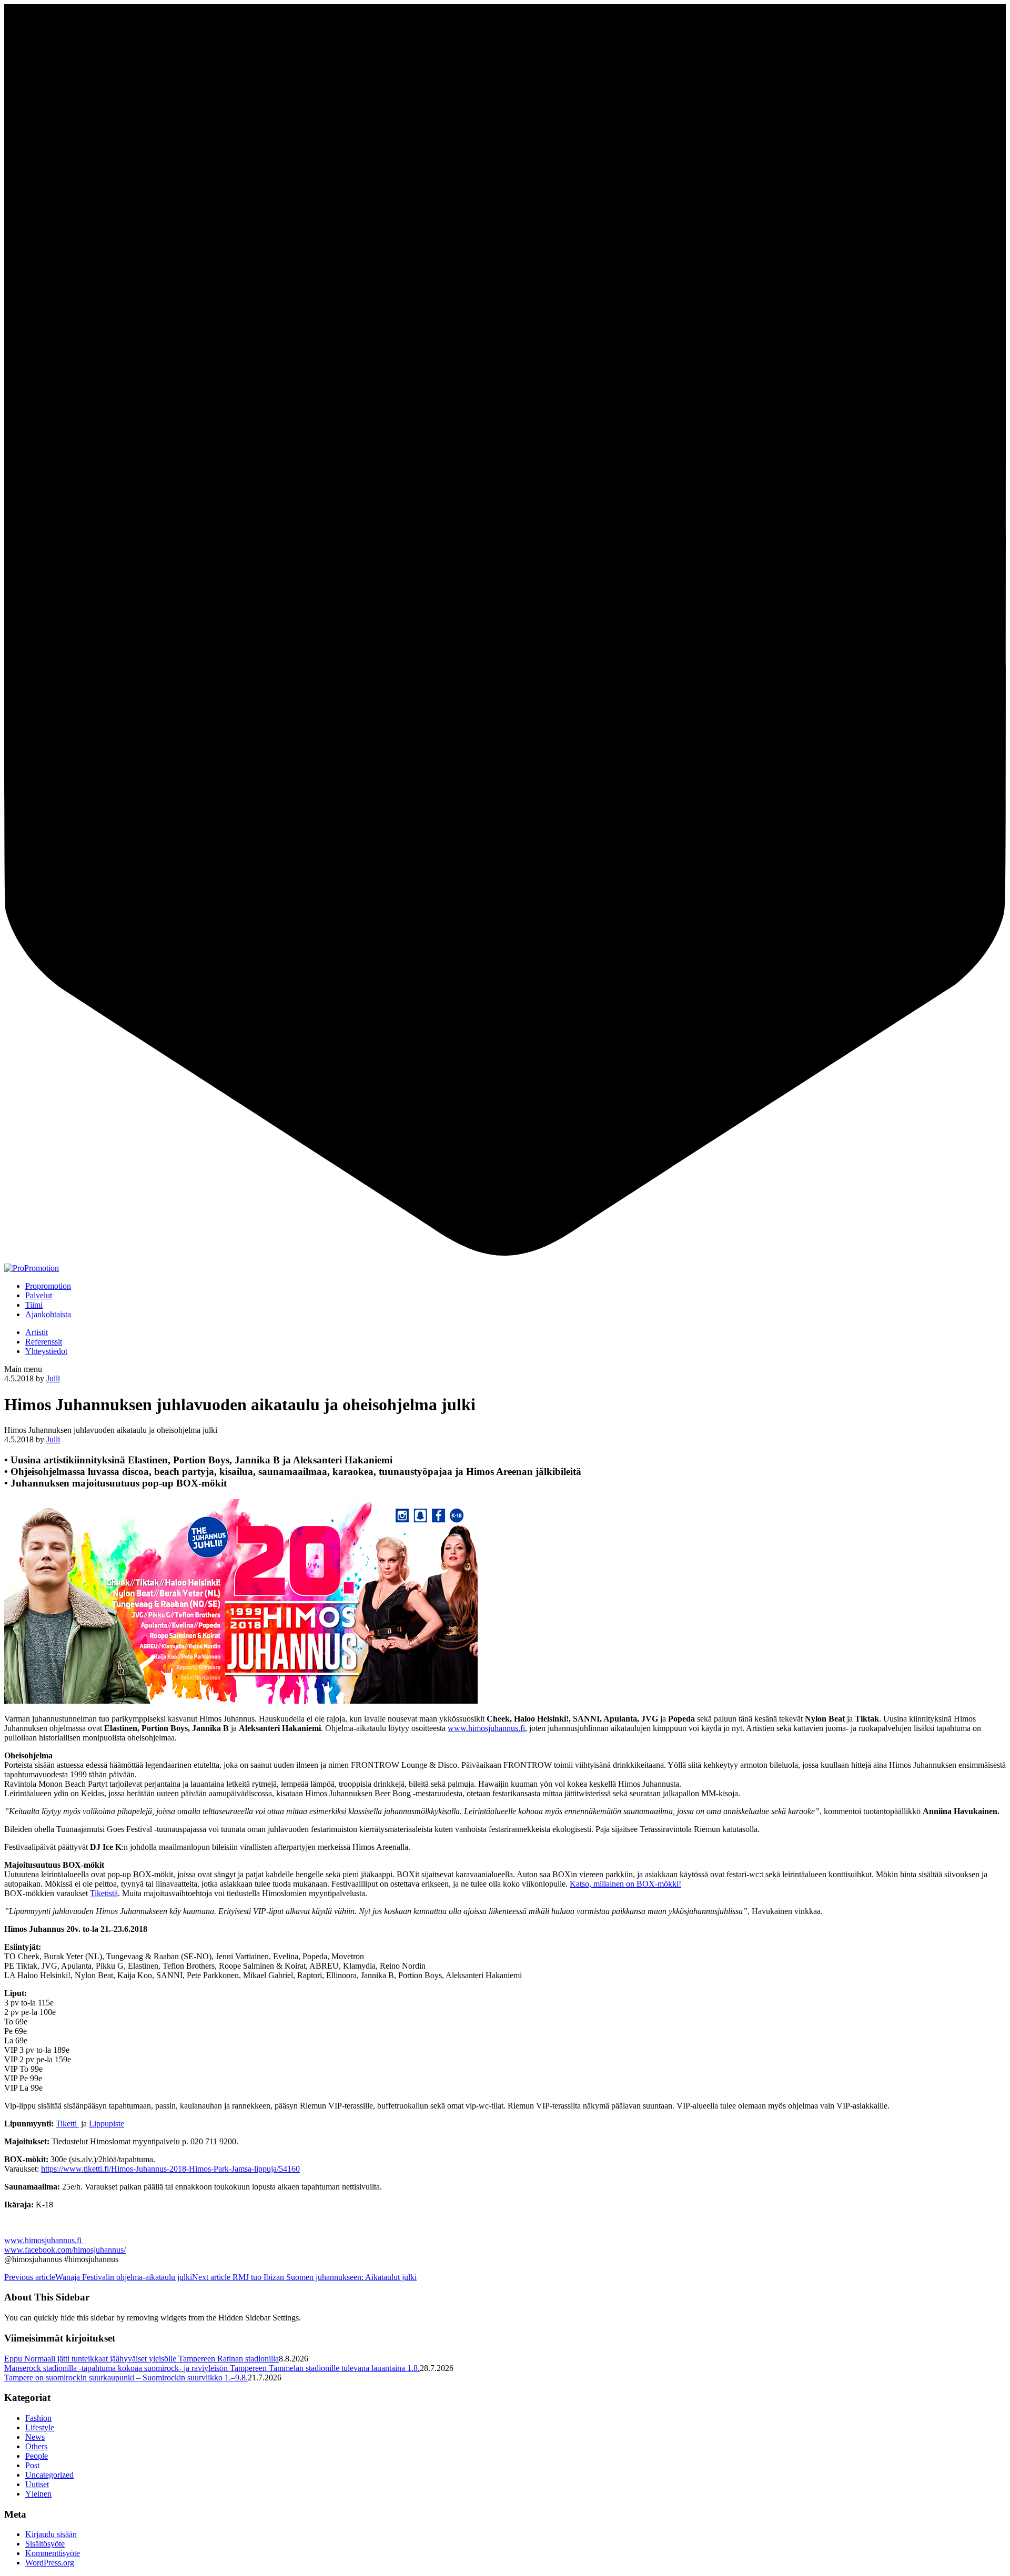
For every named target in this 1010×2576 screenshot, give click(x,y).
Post (32, 2465)
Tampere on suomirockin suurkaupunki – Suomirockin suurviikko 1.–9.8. (126, 2378)
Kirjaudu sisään (51, 2534)
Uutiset (37, 2484)
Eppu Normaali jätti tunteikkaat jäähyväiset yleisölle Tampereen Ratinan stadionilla (142, 2359)
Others (36, 2446)
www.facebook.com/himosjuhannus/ (65, 2250)
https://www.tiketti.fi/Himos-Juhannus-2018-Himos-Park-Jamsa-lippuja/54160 (170, 2169)
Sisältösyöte (45, 2544)
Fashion (38, 2418)
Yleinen (38, 2494)
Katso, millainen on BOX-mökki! (625, 1884)
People (37, 2456)
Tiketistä (104, 1893)
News (35, 2437)
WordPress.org (50, 2563)
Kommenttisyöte (53, 2553)
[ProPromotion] (32, 1268)
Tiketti (67, 2124)
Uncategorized (49, 2475)
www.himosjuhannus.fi (486, 1728)
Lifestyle (40, 2427)
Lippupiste (107, 2124)
